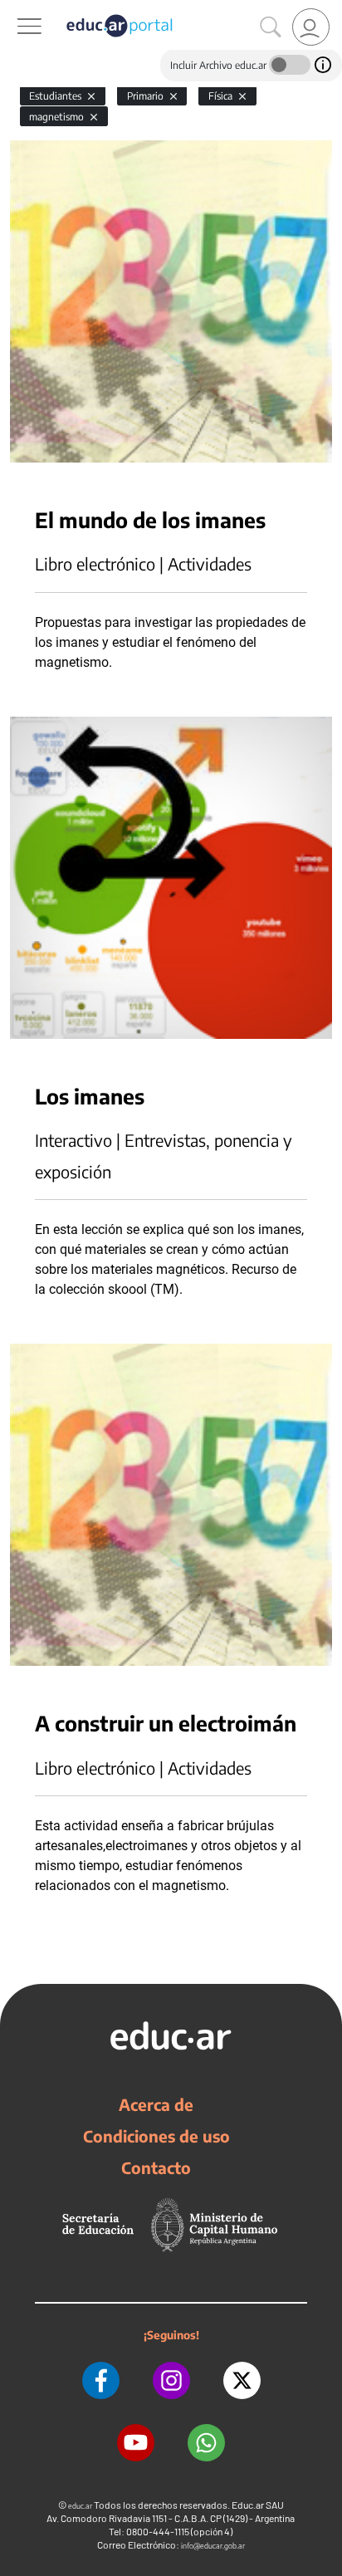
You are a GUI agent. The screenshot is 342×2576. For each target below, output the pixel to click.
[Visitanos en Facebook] (101, 2380)
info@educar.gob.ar (213, 2546)
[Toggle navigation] (15, 9)
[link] (311, 27)
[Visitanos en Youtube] (136, 2443)
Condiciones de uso (156, 2136)
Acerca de (156, 2104)
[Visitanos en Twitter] (242, 2380)
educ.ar (80, 2506)
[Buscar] (271, 27)
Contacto (156, 2167)
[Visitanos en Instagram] (171, 2380)
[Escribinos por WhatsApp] (206, 2443)
